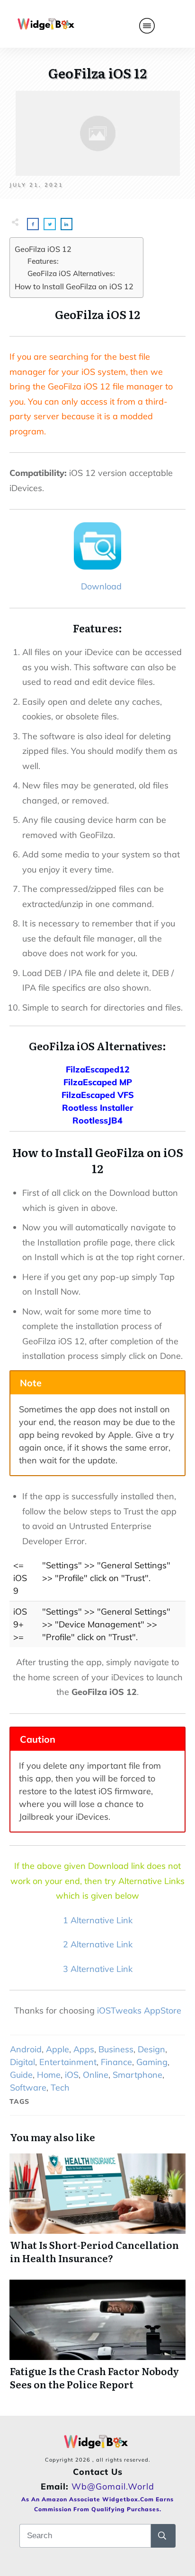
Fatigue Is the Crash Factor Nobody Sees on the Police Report (97, 2335)
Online (96, 2075)
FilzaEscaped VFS (98, 1095)
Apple (58, 2049)
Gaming (152, 2062)
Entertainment (68, 2062)
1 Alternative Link (98, 1920)
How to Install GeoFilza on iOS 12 (74, 286)
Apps (84, 2049)
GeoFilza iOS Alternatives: (71, 273)
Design (151, 2049)
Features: (43, 261)
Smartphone (137, 2075)
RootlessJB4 (97, 1120)
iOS (72, 2075)
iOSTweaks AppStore (139, 2010)
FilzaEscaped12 (98, 1069)
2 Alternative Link (98, 1944)
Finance (116, 2062)
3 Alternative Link (98, 1969)
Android (26, 2049)
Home (49, 2075)
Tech (60, 2088)
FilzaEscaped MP (98, 1082)
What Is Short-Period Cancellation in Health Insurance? (97, 2209)
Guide (21, 2075)
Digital (22, 2062)
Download (99, 586)
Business (116, 2049)
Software (28, 2088)
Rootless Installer (97, 1108)
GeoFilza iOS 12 (43, 249)
